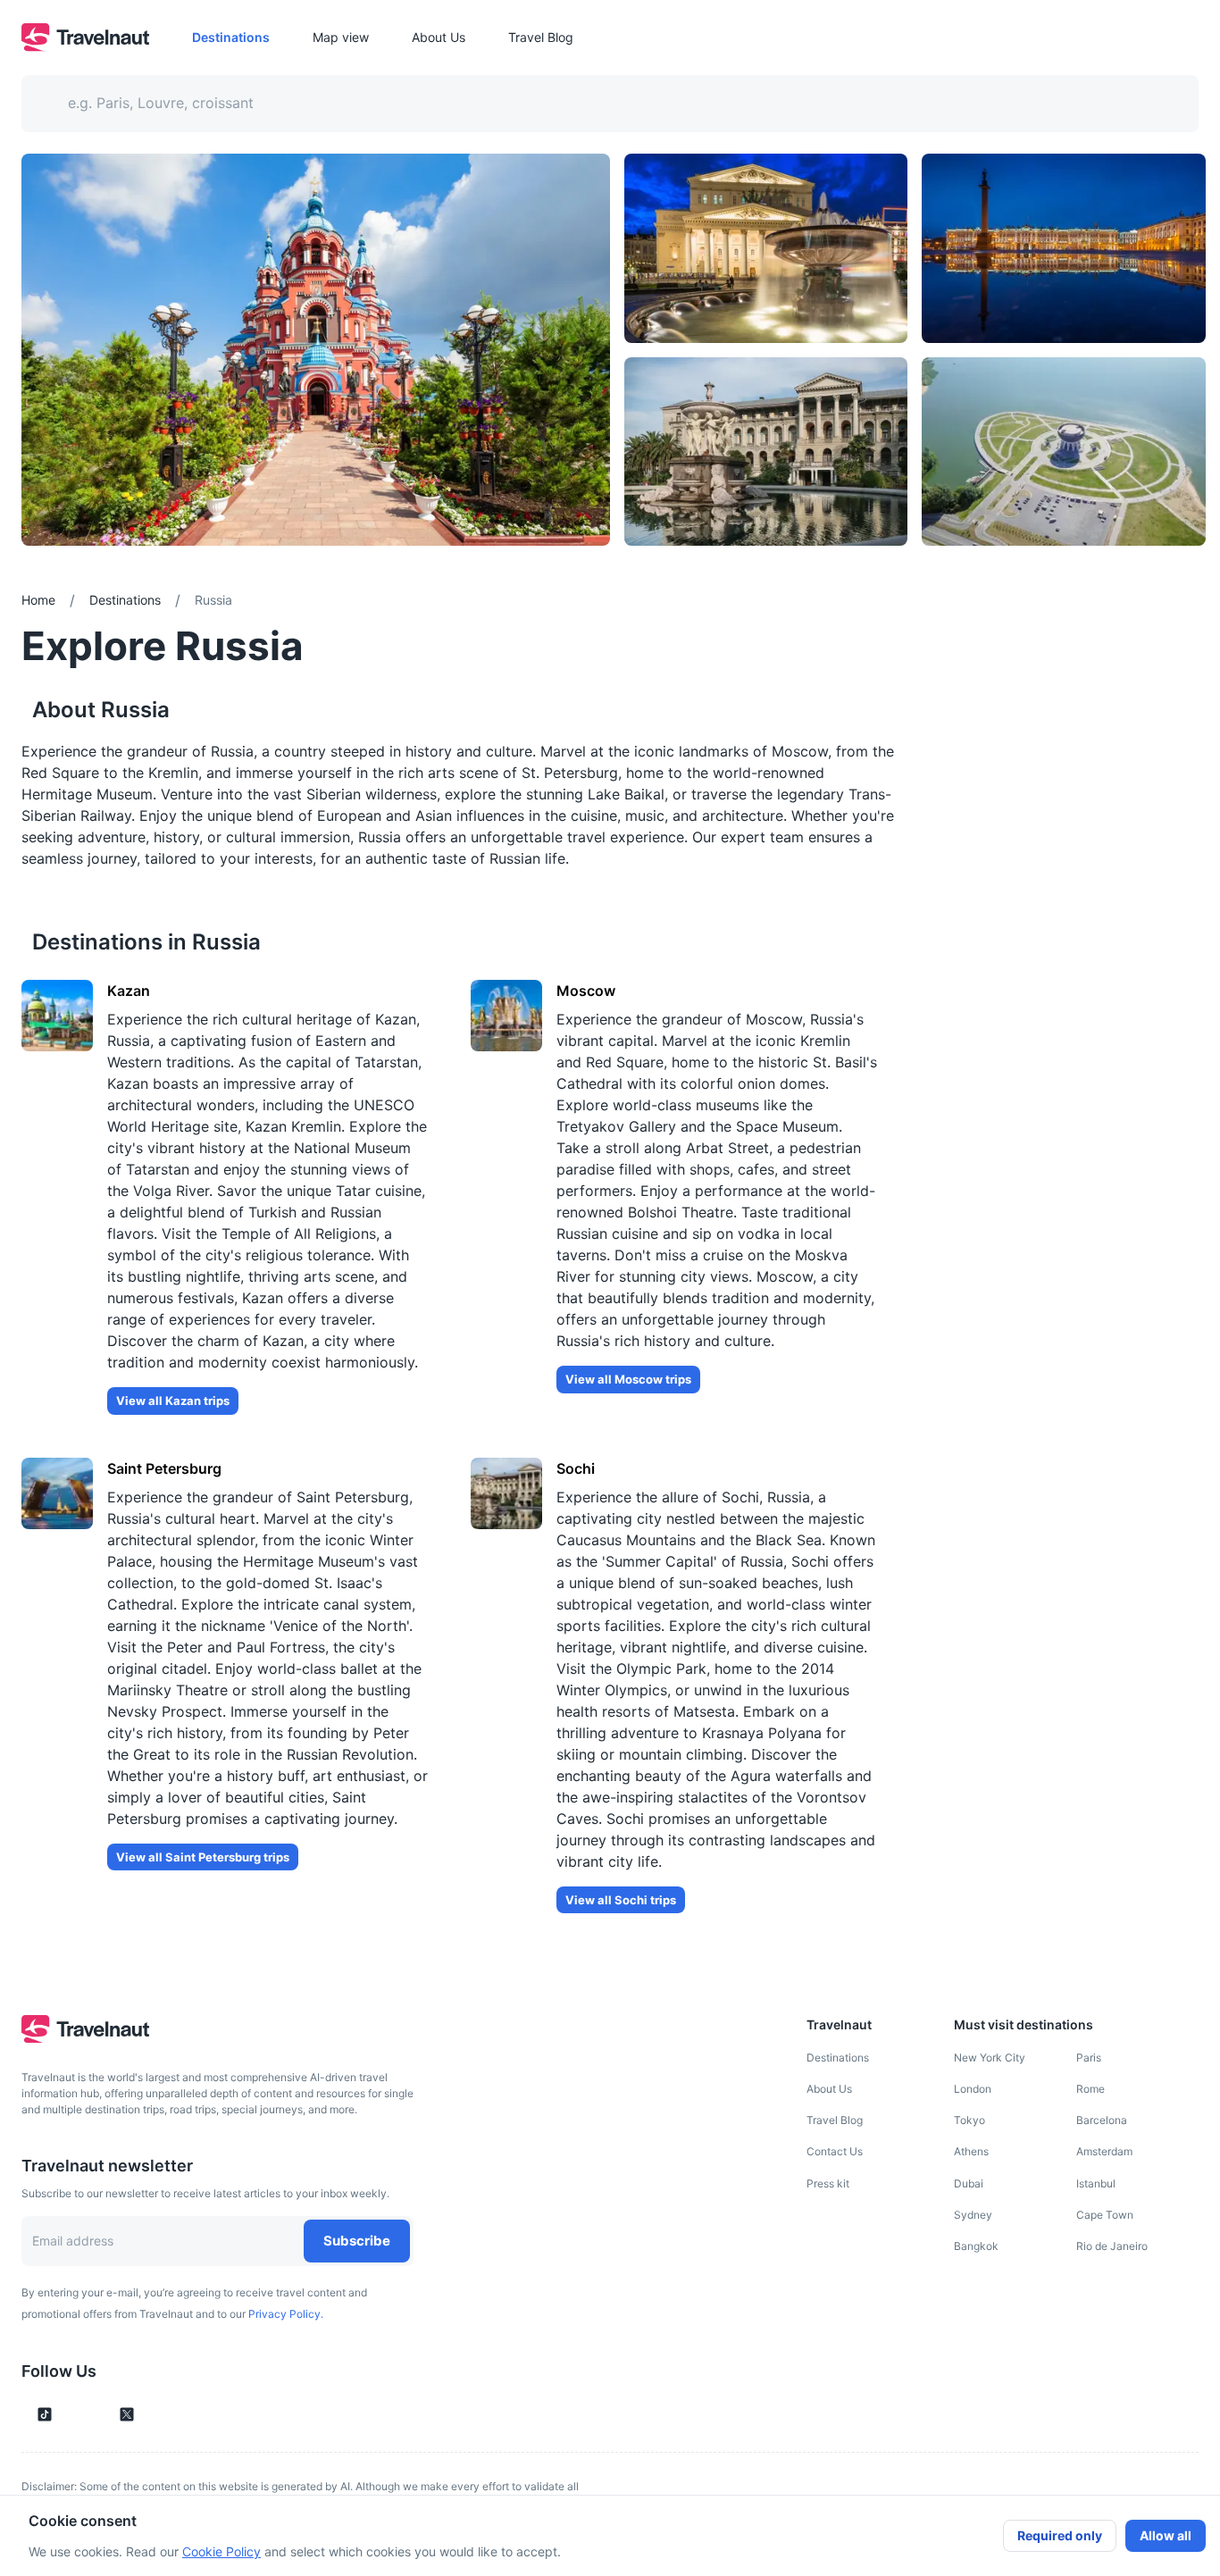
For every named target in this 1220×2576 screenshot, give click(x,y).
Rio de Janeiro (1112, 2246)
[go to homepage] (85, 46)
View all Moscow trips (628, 1379)
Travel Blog (835, 2120)
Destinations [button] (231, 37)
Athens (971, 2151)
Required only (1060, 2535)
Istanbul (1096, 2183)
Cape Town (1105, 2215)
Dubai (969, 2183)
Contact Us (835, 2151)
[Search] (1156, 104)
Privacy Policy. (286, 2314)
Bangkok (976, 2246)
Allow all (1166, 2535)
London (973, 2089)
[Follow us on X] (127, 2414)
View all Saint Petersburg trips (203, 1857)
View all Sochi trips (621, 1900)
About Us (829, 2089)
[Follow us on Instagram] (75, 2414)
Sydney (973, 2215)
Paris (1089, 2057)
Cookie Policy (221, 2551)
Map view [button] (341, 37)
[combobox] (599, 104)
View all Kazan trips (173, 1401)
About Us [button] (439, 37)
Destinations (838, 2057)
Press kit (828, 2183)
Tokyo (969, 2120)
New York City (990, 2057)
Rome (1090, 2089)
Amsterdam (1104, 2151)
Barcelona (1102, 2120)
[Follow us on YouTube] (96, 2414)
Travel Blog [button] (541, 37)
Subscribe (357, 2241)
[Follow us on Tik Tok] (45, 2414)
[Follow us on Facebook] (157, 2414)
